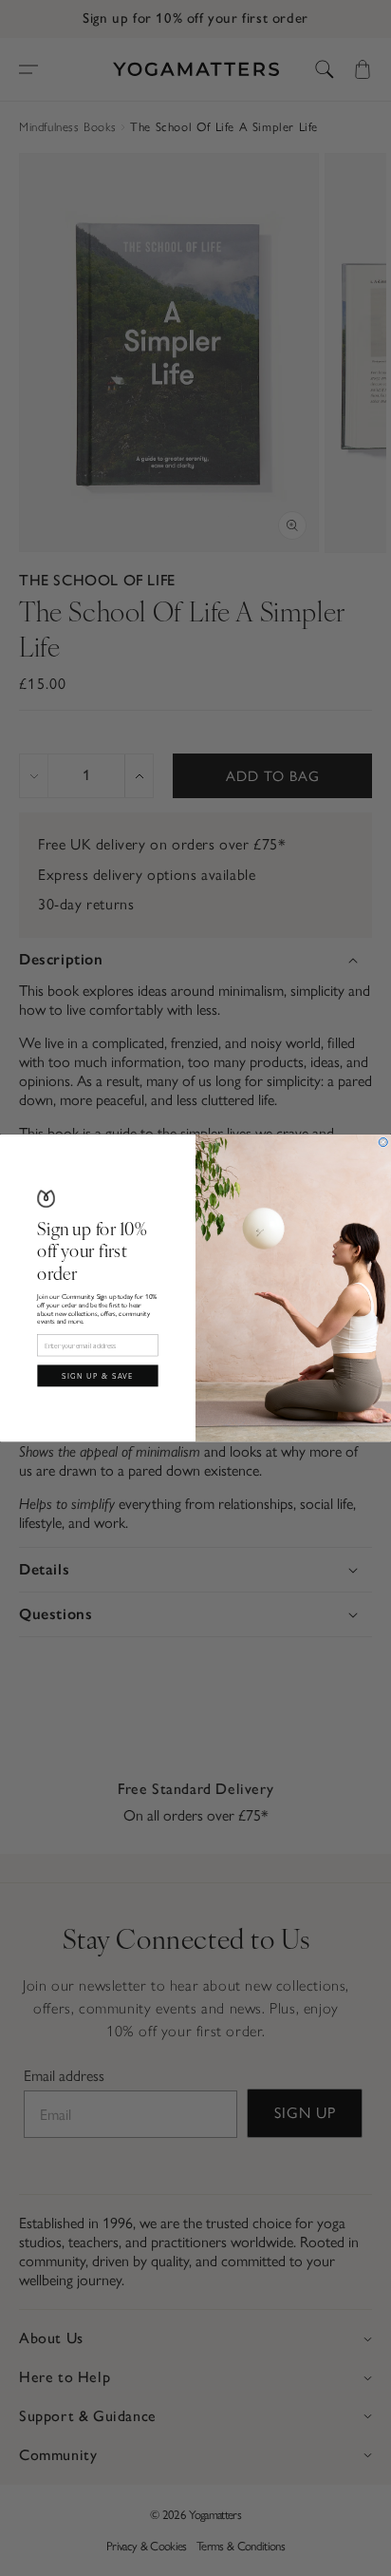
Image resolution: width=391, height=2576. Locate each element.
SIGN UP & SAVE (98, 1375)
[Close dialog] (383, 1142)
